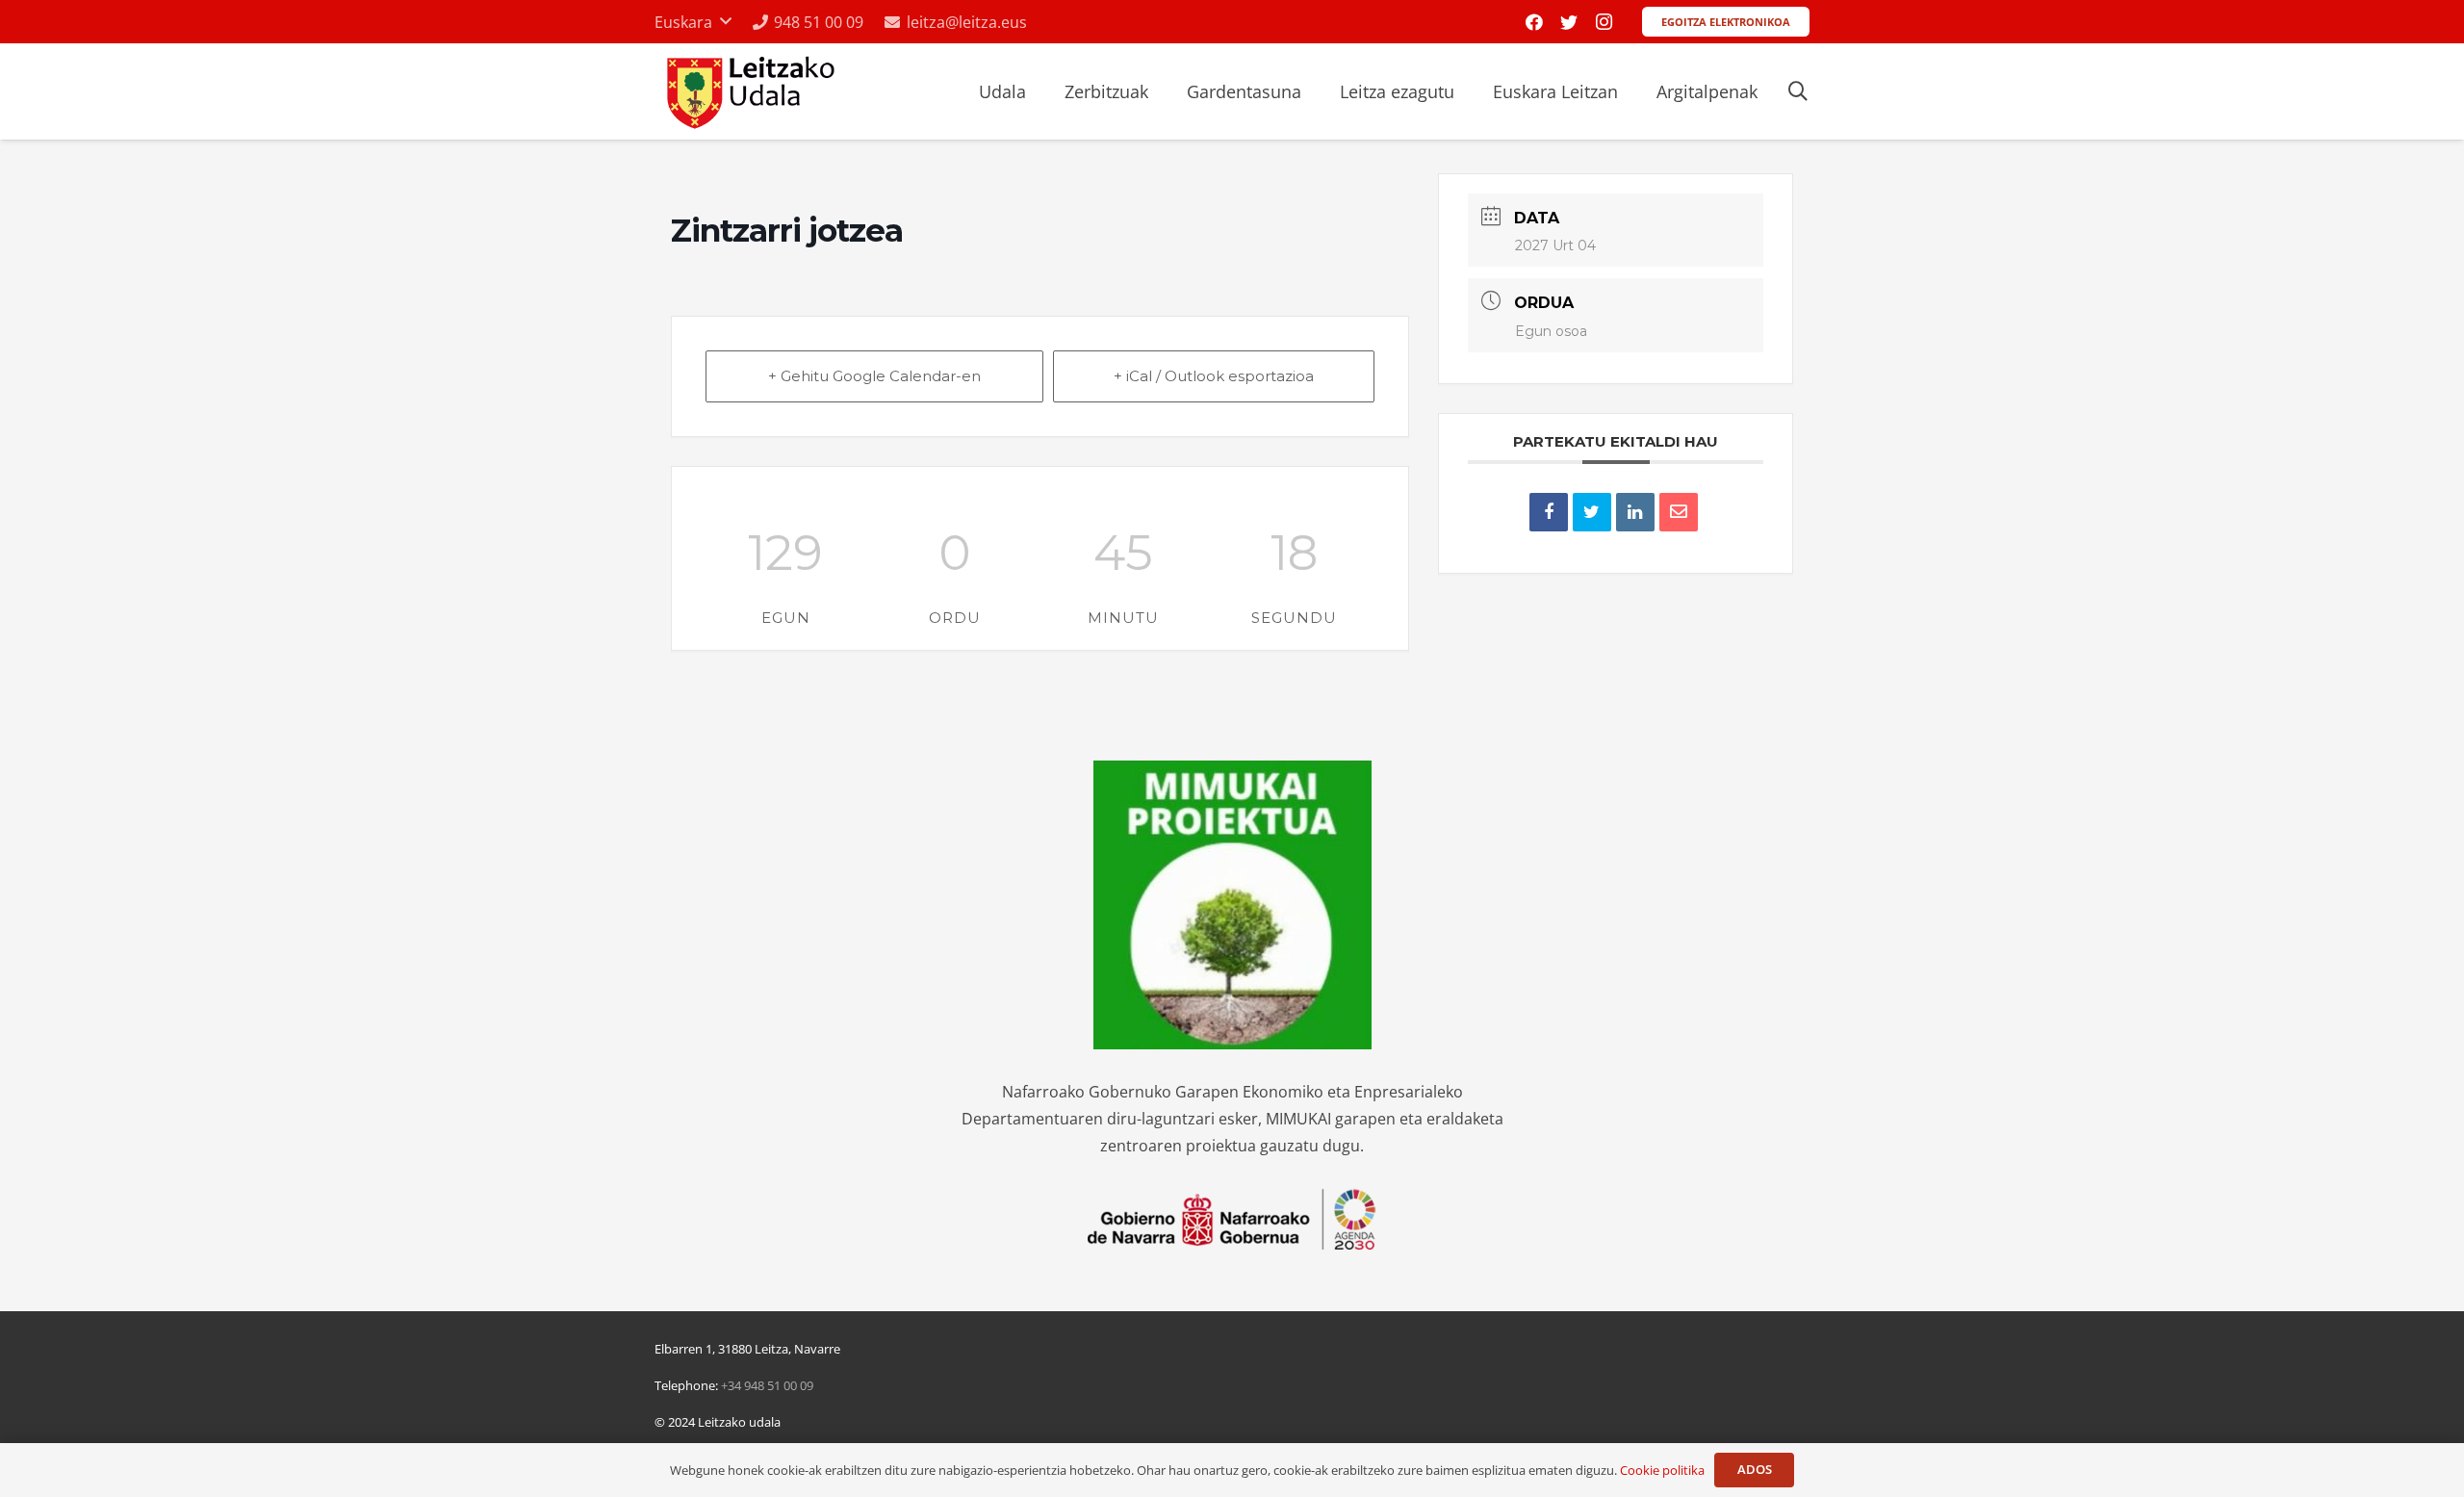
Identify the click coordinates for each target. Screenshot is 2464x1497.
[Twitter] (1569, 22)
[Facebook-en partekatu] (1549, 512)
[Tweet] (1592, 512)
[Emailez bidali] (1679, 512)
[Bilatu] (1798, 92)
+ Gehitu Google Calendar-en (874, 376)
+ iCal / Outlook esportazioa (1214, 376)
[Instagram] (1604, 22)
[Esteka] (748, 92)
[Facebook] (1534, 22)
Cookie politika (1662, 1470)
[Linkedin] (1635, 512)
